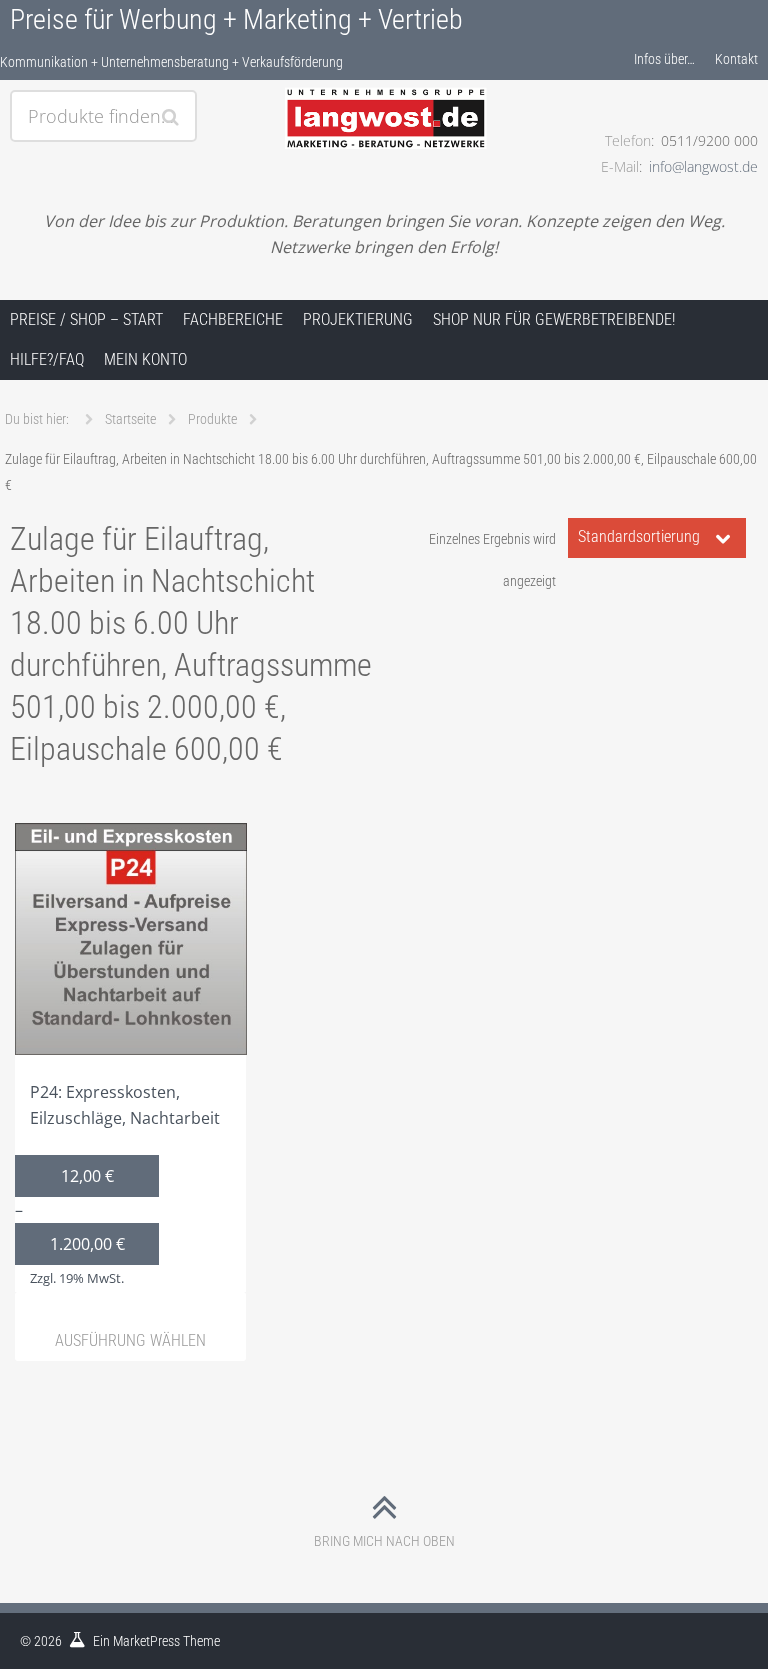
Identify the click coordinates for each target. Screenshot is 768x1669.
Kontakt (736, 59)
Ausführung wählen (130, 1340)
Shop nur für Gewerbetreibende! (554, 319)
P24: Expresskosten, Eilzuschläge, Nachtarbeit (117, 1184)
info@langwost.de (703, 166)
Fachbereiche (233, 319)
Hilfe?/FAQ (47, 359)
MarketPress (146, 1641)
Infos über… (664, 59)
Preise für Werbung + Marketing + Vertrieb (236, 19)
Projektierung (358, 319)
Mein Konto (145, 359)
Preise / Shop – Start (86, 319)
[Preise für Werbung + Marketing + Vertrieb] (384, 97)
